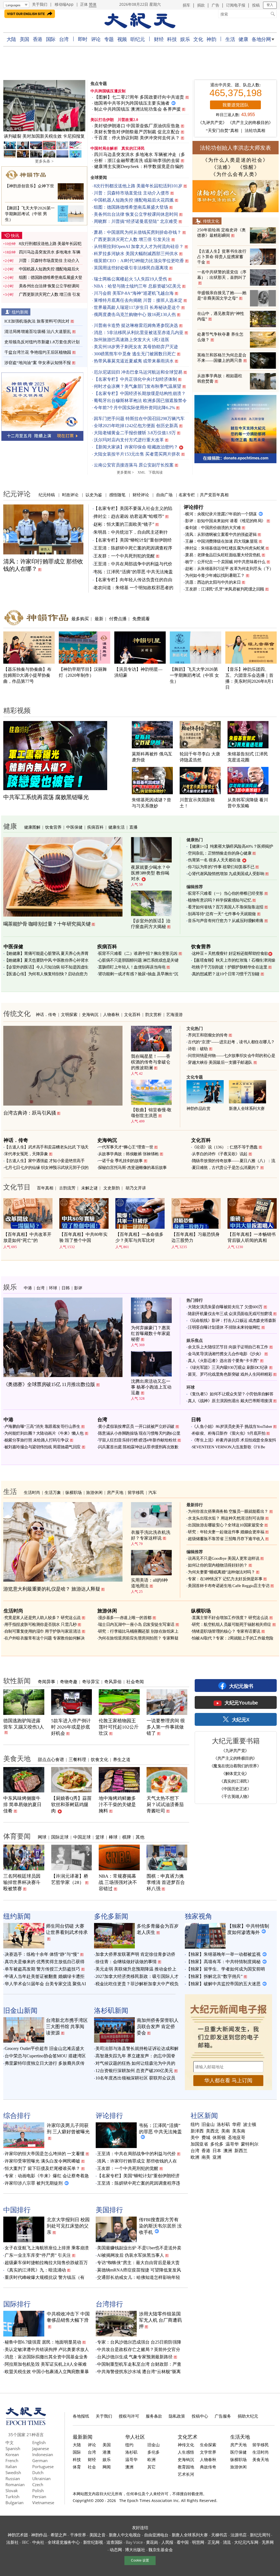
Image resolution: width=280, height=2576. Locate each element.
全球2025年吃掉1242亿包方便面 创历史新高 (136, 426)
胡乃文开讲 (136, 1188)
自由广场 (164, 495)
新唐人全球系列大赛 (247, 1109)
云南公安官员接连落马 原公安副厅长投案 (134, 465)
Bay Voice (134, 2542)
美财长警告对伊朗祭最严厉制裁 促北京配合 (137, 132)
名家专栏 (187, 495)
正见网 (214, 2542)
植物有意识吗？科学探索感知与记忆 (220, 900)
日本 (217, 2151)
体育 (77, 2467)
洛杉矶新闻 (111, 2010)
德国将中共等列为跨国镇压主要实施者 (132, 103)
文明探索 (69, 1014)
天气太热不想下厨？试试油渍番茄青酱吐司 (165, 1805)
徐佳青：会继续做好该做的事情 (126, 1962)
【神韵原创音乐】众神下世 (30, 186)
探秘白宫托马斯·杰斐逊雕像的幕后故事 (132, 1168)
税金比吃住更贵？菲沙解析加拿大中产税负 (137, 1984)
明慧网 (198, 2542)
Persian (39, 2497)
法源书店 (239, 2535)
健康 (243, 39)
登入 (270, 5)
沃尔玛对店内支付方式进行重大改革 (129, 440)
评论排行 (194, 507)
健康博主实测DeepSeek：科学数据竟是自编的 (139, 166)
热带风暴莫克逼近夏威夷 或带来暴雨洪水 (134, 361)
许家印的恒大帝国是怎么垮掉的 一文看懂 (45, 2154)
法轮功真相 (255, 131)
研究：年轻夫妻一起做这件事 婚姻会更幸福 (226, 1532)
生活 (230, 39)
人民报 (167, 2542)
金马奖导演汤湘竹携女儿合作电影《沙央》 (226, 1354)
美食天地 (17, 1758)
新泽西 (197, 2131)
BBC (25, 2542)
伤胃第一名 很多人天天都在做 (214, 860)
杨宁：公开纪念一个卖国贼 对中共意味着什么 (225, 562)
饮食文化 (100, 1759)
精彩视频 (17, 710)
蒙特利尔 (250, 2144)
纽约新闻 (20, 312)
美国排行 (109, 2209)
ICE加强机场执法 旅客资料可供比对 (37, 321)
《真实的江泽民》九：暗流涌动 (35, 2270)
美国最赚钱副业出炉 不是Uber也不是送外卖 (139, 2248)
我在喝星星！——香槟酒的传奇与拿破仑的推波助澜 (151, 1062)
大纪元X (240, 1720)
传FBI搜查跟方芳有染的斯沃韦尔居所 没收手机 (160, 2226)
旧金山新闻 (20, 2010)
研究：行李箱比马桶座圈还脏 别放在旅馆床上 (138, 1631)
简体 (93, 4)
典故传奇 (208, 2467)
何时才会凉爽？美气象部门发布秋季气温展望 (138, 386)
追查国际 (114, 2542)
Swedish (13, 2472)
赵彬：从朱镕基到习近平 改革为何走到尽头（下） (229, 569)
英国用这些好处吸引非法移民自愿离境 (131, 268)
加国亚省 (199, 2144)
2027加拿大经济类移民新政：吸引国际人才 (137, 1976)
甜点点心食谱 (51, 1759)
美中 (195, 2138)
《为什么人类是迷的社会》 (235, 160)
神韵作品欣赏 (198, 1109)
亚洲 (217, 2157)
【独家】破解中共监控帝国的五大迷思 (223, 1984)
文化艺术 (188, 2437)
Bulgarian (14, 2503)
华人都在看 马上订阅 (228, 2080)
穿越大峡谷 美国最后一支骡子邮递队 (220, 1062)
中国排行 (17, 2209)
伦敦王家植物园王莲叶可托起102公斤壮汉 (119, 1727)
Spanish (13, 2448)
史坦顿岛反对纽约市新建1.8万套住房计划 (42, 342)
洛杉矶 (223, 2125)
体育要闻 (17, 1836)
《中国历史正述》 (235, 1789)
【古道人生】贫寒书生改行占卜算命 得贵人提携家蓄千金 (222, 257)
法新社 (12, 2542)
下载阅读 (156, 472)
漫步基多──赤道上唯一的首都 (125, 1618)
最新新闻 (83, 2437)
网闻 (107, 2467)
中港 (28, 1288)
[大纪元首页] (26, 2424)
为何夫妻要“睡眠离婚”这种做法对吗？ (221, 1572)
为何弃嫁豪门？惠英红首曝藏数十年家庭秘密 (151, 1333)
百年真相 (45, 1188)
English (39, 2442)
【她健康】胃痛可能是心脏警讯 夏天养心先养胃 (46, 953)
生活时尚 (32, 1492)
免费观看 (141, 619)
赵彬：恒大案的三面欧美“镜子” (124, 524)
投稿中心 (200, 2416)
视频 (122, 39)
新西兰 (241, 2151)
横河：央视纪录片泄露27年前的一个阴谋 (221, 514)
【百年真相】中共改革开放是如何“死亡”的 (27, 1237)
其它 (151, 2467)
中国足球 (82, 1837)
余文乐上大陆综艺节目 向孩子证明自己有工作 (228, 1347)
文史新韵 (112, 1188)
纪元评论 (17, 494)
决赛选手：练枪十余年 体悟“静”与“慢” (42, 1954)
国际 (51, 39)
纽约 (195, 2125)
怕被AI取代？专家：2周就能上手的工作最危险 (233, 1638)
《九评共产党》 (212, 123)
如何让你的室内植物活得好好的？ (218, 1565)
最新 (99, 619)
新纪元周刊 (260, 2535)
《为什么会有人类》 (235, 174)
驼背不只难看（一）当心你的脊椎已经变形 (226, 893)
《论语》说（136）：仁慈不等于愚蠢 (225, 1147)
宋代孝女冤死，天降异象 (26, 1154)
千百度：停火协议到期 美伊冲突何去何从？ (137, 138)
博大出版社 (135, 2550)
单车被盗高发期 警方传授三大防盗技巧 (42, 1969)
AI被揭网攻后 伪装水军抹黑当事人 (131, 2255)
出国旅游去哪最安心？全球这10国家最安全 (226, 1525)
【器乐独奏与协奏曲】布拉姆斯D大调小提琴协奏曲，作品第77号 (27, 675)
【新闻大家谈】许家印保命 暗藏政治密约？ (136, 447)
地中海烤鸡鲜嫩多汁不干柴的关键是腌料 (117, 1805)
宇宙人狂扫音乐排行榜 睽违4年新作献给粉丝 (137, 1440)
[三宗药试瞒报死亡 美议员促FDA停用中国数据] (44, 106)
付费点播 (118, 619)
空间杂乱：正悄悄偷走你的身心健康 (220, 853)
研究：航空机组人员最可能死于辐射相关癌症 (232, 1624)
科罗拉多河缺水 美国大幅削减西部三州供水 (136, 254)
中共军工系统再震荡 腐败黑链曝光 (46, 797)
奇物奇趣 (69, 1682)
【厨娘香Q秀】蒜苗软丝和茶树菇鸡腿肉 (71, 1805)
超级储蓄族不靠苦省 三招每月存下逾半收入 (226, 1539)
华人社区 (135, 2437)
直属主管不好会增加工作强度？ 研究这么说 (230, 1618)
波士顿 (250, 2125)
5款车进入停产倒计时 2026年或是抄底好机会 (71, 1727)
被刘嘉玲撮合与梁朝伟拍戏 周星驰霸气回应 (43, 1447)
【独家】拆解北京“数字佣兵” (214, 1976)
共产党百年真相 (214, 495)
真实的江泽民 (133, 148)
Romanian (15, 2485)
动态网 (116, 2550)
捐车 (186, 5)
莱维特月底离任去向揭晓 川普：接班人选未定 (138, 300)
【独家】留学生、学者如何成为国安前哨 (226, 1969)
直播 (133, 827)
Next (78, 107)
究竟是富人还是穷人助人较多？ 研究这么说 (43, 1618)
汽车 (153, 1492)
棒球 (113, 1837)
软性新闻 (17, 1680)
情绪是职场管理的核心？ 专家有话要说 (226, 1631)
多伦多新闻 (111, 1916)
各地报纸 (81, 2416)
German (40, 2460)
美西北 (212, 2131)
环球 (53, 1288)
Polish (38, 2491)
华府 (237, 2125)
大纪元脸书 (241, 1686)
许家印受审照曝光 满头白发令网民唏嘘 (42, 2161)
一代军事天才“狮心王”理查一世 (126, 1147)
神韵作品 (39, 2535)
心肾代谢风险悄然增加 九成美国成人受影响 (226, 874)
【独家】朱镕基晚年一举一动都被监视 (223, 1954)
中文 (10, 2442)
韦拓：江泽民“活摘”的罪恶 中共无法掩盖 (133, 572)
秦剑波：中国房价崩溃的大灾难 (213, 528)
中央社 (38, 2542)
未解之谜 (89, 1188)
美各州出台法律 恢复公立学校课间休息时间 (136, 214)
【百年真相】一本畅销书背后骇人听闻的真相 (252, 1237)
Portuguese (43, 2466)
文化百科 (132, 1014)
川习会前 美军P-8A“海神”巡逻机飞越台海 (134, 293)
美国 (24, 39)
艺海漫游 (174, 1014)
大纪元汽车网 (246, 2542)
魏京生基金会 (161, 2550)
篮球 (100, 1837)
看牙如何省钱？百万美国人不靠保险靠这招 (226, 907)
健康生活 (116, 827)
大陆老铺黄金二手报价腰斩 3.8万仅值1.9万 (135, 433)
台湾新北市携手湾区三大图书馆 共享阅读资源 (67, 2027)
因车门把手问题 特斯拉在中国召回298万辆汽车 (139, 419)
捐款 (201, 5)
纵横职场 (74, 1492)
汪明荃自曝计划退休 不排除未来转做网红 (224, 1327)
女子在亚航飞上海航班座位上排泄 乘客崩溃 (47, 2248)
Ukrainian (41, 2478)
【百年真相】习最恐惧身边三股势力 (196, 1237)
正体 (84, 4)
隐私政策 (177, 2416)
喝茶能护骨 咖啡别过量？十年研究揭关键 (47, 924)
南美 (206, 2157)
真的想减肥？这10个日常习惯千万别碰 (226, 974)
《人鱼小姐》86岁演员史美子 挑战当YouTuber (232, 1426)
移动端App (64, 4)
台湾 (64, 39)
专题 (109, 39)
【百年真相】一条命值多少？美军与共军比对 (139, 1237)
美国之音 (97, 2535)
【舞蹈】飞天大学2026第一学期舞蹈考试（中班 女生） (194, 675)
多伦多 (217, 2144)
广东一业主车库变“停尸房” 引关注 (38, 2255)
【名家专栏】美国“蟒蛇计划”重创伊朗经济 (138, 2176)
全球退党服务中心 (64, 2542)
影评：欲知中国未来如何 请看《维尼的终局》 (225, 521)
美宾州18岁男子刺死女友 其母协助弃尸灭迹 (136, 347)
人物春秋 (111, 1014)
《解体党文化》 (235, 1773)
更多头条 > (44, 161)
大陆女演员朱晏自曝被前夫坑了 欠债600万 (225, 1307)
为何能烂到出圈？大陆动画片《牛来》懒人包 (44, 1433)
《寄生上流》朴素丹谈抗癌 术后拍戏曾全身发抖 (234, 1440)
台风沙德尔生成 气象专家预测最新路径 (135, 2357)
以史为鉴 (94, 495)
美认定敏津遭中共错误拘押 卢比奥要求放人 (47, 2349)
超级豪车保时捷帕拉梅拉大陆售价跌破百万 (46, 2263)
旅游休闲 (94, 1492)
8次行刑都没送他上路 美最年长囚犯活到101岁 (138, 186)
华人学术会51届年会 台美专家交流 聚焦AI (45, 1984)
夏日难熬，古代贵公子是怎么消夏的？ (226, 1168)
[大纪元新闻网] (140, 21)
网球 (42, 1837)
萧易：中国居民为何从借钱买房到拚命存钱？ (138, 232)
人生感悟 (186, 2452)
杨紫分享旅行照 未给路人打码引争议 (37, 1440)
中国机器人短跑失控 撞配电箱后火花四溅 (134, 200)
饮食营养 (53, 827)
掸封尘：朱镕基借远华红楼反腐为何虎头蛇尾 (225, 548)
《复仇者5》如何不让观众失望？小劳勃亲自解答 (231, 1394)
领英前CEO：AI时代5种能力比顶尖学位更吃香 (139, 261)
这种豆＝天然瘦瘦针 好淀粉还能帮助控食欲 (230, 953)
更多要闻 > (125, 472)
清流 (227, 2542)
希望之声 (59, 2535)
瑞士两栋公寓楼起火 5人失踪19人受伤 (130, 279)
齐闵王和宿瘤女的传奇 (208, 1035)
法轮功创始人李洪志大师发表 (235, 148)
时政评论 (70, 495)
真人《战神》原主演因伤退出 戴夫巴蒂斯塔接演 (230, 1401)
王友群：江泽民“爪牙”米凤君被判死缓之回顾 (225, 589)
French (12, 2460)
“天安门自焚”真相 (222, 131)
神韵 (211, 39)
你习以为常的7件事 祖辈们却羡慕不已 (221, 867)
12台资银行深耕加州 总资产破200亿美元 (134, 2071)
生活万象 (53, 1492)
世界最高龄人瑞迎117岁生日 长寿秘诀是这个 (137, 307)
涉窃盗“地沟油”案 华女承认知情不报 (38, 363)
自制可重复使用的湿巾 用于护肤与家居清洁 (43, 1631)
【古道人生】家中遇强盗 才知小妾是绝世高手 (45, 1161)
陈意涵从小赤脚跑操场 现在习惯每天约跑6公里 (139, 1433)
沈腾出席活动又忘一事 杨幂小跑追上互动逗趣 (151, 1387)
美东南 (239, 2131)
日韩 (66, 1288)
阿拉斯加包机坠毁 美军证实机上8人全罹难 (46, 2364)
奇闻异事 (46, 1682)
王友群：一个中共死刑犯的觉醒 (124, 556)
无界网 (268, 2542)
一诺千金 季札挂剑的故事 (120, 1161)
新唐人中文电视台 (125, 2535)
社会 (92, 2467)
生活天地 (240, 2437)
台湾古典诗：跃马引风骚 (30, 1113)
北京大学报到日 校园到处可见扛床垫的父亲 (68, 2226)
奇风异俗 (113, 1682)
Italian (11, 2466)
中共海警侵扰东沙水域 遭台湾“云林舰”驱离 (139, 2372)
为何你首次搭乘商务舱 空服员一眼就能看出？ (228, 1511)
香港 (38, 39)
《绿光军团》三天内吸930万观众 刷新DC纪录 (228, 1367)
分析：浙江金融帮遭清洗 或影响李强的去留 (137, 160)
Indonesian (43, 2454)
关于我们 (40, 4)
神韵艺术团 (18, 2535)
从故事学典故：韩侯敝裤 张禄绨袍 (128, 1154)
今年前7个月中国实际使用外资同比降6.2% (134, 408)
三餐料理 (77, 1759)
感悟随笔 (117, 495)
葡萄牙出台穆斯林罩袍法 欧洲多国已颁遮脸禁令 (140, 401)
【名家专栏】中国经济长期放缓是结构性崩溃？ (140, 393)
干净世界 (78, 2535)
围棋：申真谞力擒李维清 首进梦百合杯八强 (166, 1882)
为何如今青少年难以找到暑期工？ (215, 575)
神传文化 (186, 2445)
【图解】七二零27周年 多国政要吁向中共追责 (139, 97)
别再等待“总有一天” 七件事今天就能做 (222, 914)
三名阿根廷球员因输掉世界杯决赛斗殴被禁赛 (22, 1882)
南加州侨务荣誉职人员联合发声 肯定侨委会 (158, 2027)
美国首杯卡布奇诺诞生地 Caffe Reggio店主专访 (229, 1586)
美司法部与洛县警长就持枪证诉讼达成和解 (137, 2048)
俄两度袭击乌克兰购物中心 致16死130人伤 (135, 314)
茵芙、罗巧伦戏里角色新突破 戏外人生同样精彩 (230, 1374)
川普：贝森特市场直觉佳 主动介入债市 (132, 193)
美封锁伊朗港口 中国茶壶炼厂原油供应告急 (137, 126)
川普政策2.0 (128, 120)
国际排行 (17, 2304)
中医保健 (74, 827)
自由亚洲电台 (156, 2535)
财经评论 (141, 495)
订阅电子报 (236, 5)
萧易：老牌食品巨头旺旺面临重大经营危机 (223, 555)
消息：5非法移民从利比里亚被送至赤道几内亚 (139, 333)
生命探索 (208, 2445)
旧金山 (208, 2125)
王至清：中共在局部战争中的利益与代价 (133, 564)
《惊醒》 (249, 167)
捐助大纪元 (248, 2416)
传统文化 (211, 221)
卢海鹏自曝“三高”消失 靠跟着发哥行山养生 (42, 1426)
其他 (140, 1837)
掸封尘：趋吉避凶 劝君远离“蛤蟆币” (129, 516)
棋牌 (127, 1837)
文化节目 (17, 1187)
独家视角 (199, 1916)
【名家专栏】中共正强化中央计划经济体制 (135, 379)
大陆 (11, 39)
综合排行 (17, 2115)
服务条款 (154, 2416)
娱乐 (185, 39)
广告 (215, 5)
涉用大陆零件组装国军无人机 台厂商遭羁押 (160, 2320)
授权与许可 (129, 2416)
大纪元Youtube (241, 1703)
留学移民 (136, 1492)
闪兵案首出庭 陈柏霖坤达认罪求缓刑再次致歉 (138, 1447)
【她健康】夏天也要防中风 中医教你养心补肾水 (46, 960)
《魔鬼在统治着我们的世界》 (235, 1766)
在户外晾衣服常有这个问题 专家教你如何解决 (45, 1638)
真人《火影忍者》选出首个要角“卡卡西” (223, 1361)
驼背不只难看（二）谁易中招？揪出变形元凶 (138, 953)
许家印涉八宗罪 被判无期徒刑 (34, 2183)
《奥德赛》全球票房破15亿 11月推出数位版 (49, 1384)
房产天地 (115, 1492)
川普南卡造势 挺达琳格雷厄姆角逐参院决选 (136, 325)
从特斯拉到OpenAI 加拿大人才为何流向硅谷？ (139, 246)
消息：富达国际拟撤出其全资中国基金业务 (46, 2357)
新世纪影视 (93, 2542)
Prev (10, 107)
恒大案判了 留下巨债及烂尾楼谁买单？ (42, 2168)
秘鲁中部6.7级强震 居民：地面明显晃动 (43, 2342)
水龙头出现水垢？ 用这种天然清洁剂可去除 (226, 1518)
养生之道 (122, 1759)
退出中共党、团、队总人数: (235, 85)
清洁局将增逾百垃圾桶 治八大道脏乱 (38, 332)
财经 (159, 39)
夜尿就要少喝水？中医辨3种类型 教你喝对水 (151, 873)
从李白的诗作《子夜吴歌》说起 (220, 1154)
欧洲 (195, 2157)
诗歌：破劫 (198, 1049)
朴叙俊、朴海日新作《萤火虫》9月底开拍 (229, 1433)
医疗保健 (238, 2452)
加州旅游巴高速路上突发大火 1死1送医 (132, 340)
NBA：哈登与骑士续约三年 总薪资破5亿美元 (137, 286)
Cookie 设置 (140, 2560)
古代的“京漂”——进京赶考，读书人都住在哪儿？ (231, 1042)
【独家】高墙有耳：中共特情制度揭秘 (223, 1962)
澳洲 (228, 2151)
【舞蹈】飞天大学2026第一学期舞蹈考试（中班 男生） (30, 214)
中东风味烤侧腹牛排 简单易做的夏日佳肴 (22, 1805)
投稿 (256, 5)
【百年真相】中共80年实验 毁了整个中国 (83, 1237)
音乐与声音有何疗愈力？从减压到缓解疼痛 (226, 921)
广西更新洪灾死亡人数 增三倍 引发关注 (132, 239)
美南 (226, 2131)
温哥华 (232, 2144)
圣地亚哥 (237, 2138)
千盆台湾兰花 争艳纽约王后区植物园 (38, 352)
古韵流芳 (67, 1188)
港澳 (107, 2452)
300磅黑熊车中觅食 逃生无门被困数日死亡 (135, 354)
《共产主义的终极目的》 (250, 123)
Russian (13, 2478)
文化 (198, 39)
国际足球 (60, 1837)
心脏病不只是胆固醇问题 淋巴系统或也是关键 (138, 960)
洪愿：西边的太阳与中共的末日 (213, 582)
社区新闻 (204, 2115)
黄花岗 (152, 2542)
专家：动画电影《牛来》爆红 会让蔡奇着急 (47, 2176)
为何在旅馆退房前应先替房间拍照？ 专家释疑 (138, 1638)
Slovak (12, 2491)
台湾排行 (109, 2304)
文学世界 (208, 2452)
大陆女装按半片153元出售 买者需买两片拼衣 (137, 454)
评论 (96, 39)
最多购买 (80, 619)
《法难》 (223, 167)
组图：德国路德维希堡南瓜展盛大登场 (131, 207)
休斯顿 (219, 2138)
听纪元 (138, 39)
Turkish (12, 2497)
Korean (12, 2454)
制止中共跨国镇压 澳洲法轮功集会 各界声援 (137, 109)
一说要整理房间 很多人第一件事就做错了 (166, 1727)
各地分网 (261, 39)
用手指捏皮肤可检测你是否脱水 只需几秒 (41, 1624)
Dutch (38, 2472)
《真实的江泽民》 (235, 1781)
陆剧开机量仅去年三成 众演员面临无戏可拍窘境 (230, 1314)
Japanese (41, 2448)
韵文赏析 (153, 1014)
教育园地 (186, 2467)
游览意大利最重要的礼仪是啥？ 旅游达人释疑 (52, 1589)
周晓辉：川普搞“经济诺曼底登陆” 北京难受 (136, 221)
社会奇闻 (135, 1682)
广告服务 (223, 2416)
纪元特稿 (47, 495)
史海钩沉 (90, 1014)
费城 (206, 2138)
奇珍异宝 (91, 1682)
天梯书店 (219, 2535)
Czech (38, 2485)
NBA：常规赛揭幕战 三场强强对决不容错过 (118, 1882)
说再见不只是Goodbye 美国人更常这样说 (224, 1558)
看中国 (183, 2542)
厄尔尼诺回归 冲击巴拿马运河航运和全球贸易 (138, 372)
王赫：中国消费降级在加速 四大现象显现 (221, 541)
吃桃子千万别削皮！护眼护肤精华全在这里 (230, 967)
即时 (83, 39)
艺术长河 (186, 2474)
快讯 (15, 235)
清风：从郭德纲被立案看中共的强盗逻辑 (221, 534)
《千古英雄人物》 (235, 1796)
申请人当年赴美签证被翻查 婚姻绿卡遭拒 (45, 1976)
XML (142, 472)
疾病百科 (95, 827)
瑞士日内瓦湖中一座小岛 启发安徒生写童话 (136, 1624)
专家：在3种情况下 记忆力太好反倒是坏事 (225, 1579)
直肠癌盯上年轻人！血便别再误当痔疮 (132, 967)
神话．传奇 (46, 1014)
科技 (172, 39)
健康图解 (32, 827)
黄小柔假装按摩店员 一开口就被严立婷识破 (136, 1426)
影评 (78, 1288)
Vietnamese (43, 2503)
